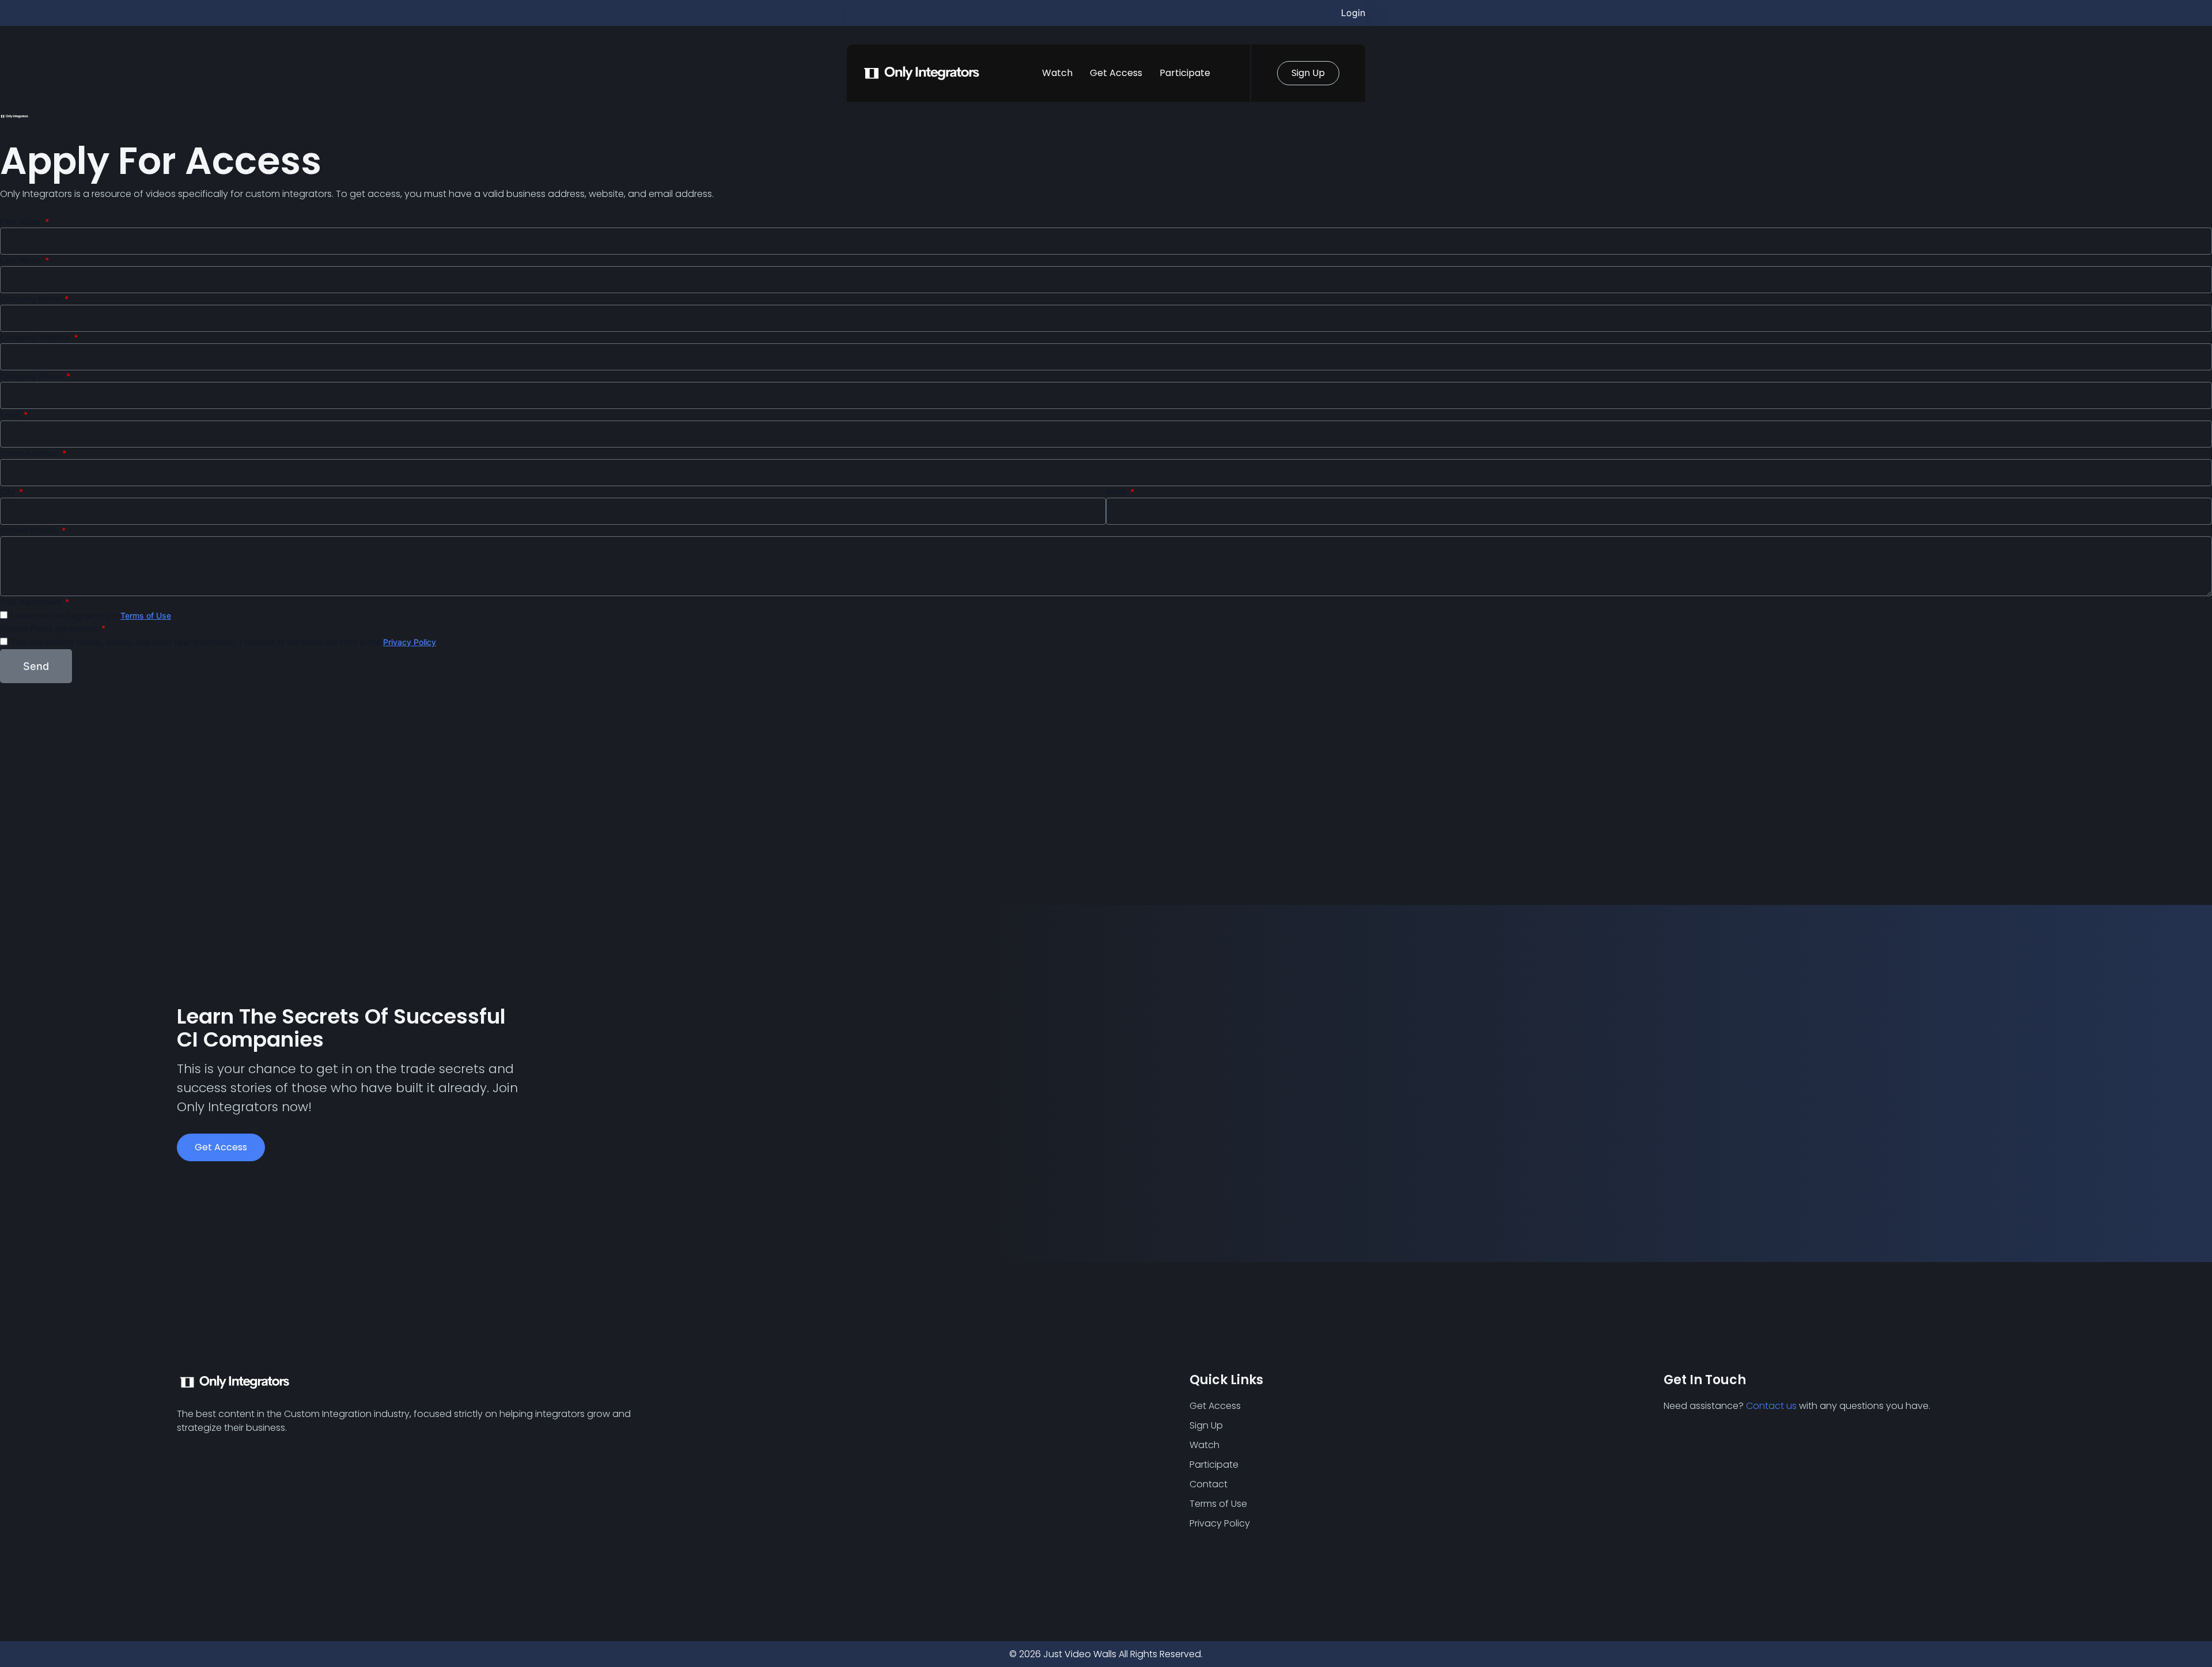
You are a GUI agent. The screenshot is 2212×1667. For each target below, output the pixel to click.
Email (11, 414)
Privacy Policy (410, 642)
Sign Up (1206, 1425)
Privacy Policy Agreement (50, 628)
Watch (1057, 73)
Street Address (30, 453)
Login (1353, 13)
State (1117, 492)
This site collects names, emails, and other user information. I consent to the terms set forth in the (223, 642)
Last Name (22, 260)
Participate (1185, 73)
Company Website (36, 337)
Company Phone (32, 376)
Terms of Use (146, 615)
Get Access (1116, 73)
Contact (1209, 1484)
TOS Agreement (32, 602)
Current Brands (30, 530)
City (9, 492)
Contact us (1771, 1406)
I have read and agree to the (91, 615)
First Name (22, 221)
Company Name (31, 299)
